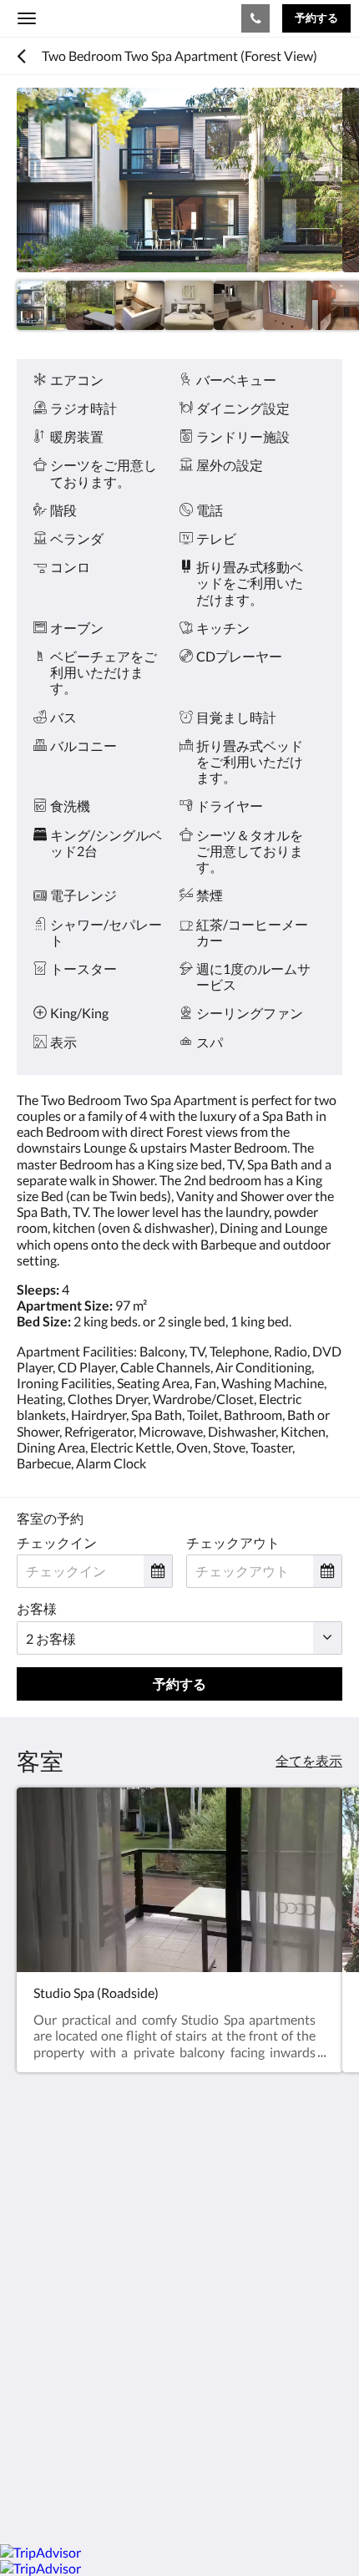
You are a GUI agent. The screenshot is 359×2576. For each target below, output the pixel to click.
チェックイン (57, 1542)
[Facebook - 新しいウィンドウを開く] (33, 2324)
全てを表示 (309, 1760)
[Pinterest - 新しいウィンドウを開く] (171, 2324)
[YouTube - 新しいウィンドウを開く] (263, 2324)
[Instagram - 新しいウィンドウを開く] (125, 2324)
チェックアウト (233, 1542)
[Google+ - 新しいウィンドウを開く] (79, 2324)
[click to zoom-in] (179, 180)
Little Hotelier (127, 2440)
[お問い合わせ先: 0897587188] (255, 18)
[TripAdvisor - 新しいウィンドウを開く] (217, 2324)
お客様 (37, 1608)
